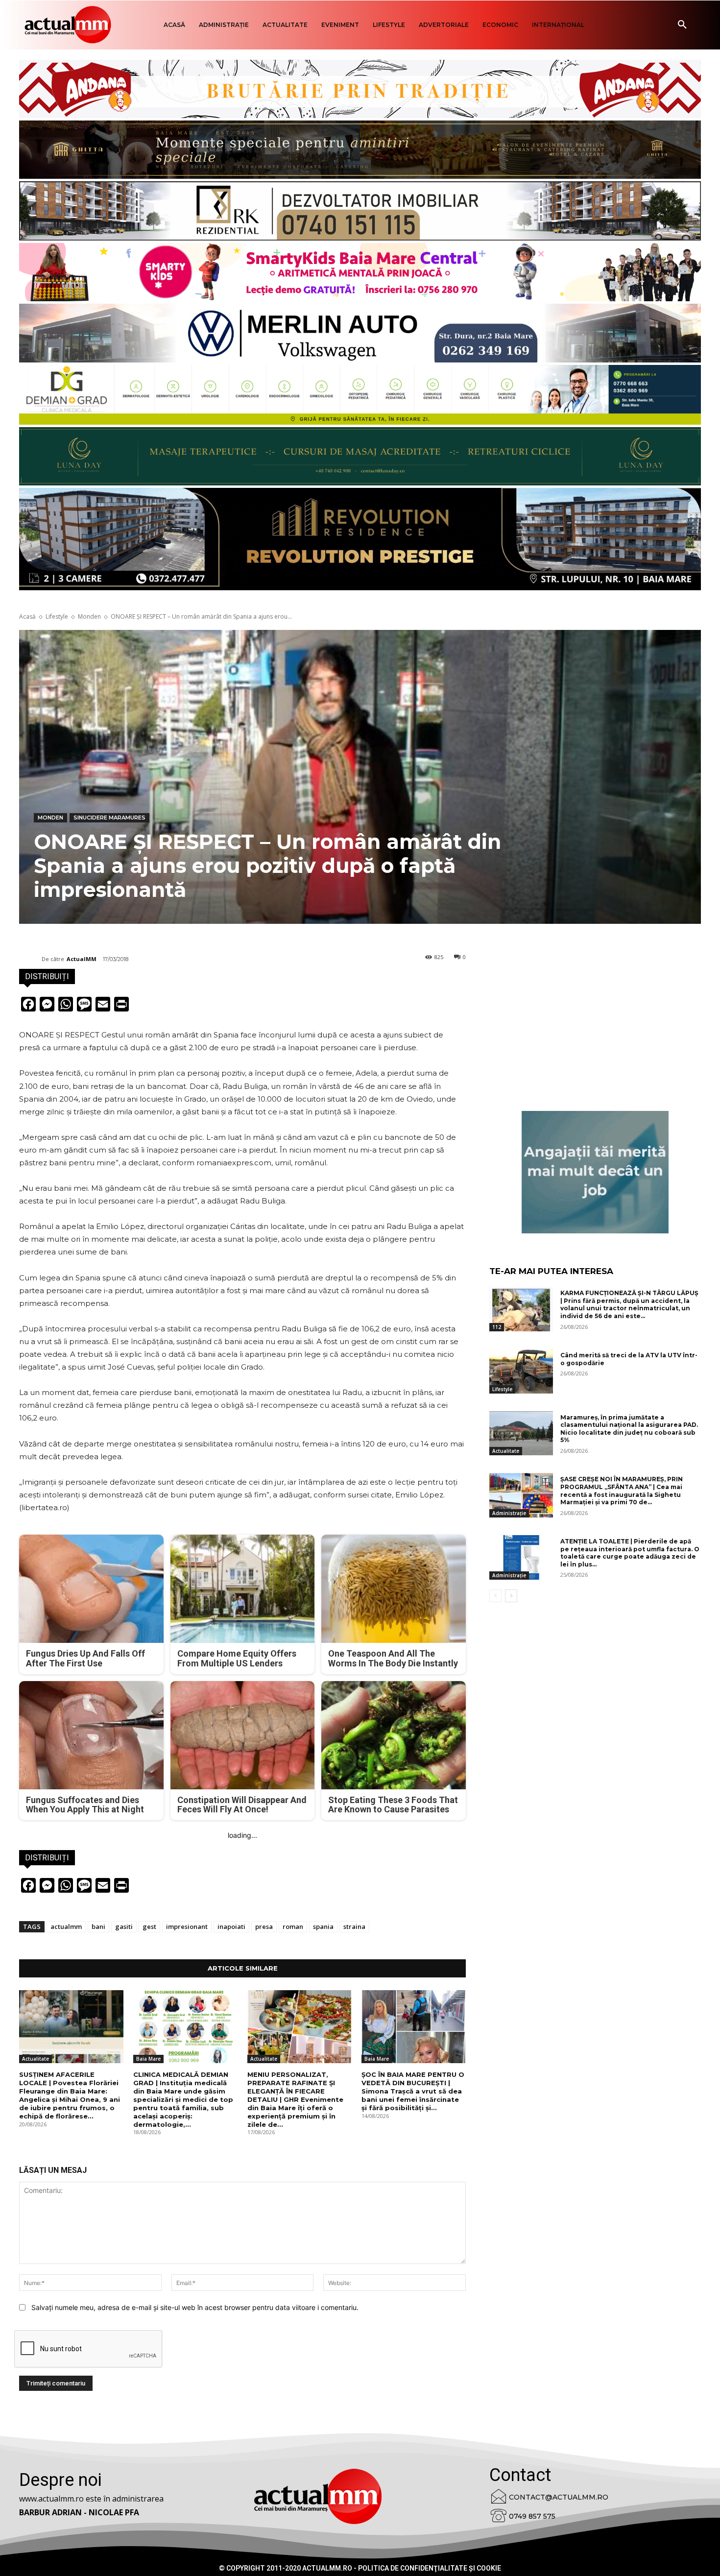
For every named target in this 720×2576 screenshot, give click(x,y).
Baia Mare (148, 2059)
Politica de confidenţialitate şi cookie (430, 2568)
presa (264, 1926)
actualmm (66, 1926)
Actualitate (36, 2059)
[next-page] (511, 1596)
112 (497, 1327)
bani (98, 1926)
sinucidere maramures (109, 818)
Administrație (509, 1513)
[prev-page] (495, 1596)
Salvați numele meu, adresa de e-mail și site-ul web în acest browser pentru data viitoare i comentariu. (195, 2307)
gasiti (124, 1926)
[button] (682, 25)
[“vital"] (595, 1172)
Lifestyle (57, 616)
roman (293, 1926)
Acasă (27, 616)
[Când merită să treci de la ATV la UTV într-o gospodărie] (521, 1371)
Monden (89, 616)
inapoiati (231, 1926)
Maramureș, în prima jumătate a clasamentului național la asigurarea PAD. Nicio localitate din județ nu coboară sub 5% (629, 1429)
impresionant (187, 1926)
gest (149, 1926)
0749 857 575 (532, 2516)
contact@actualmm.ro (559, 2497)
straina (354, 1926)
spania (323, 1926)
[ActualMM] (30, 959)
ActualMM (82, 959)
